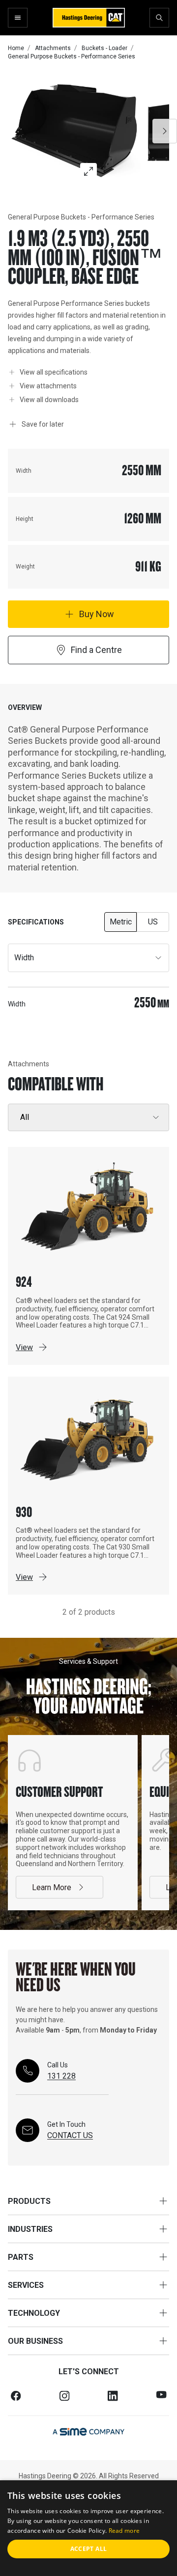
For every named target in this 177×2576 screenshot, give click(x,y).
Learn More (52, 1887)
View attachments (48, 386)
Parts (21, 2257)
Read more (124, 2531)
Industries (30, 2229)
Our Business (35, 2341)
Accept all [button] (89, 2549)
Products (29, 2201)
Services (26, 2285)
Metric (121, 922)
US (153, 922)
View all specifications (54, 372)
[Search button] (159, 18)
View (24, 1347)
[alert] (88, 2528)
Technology (34, 2313)
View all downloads (49, 399)
